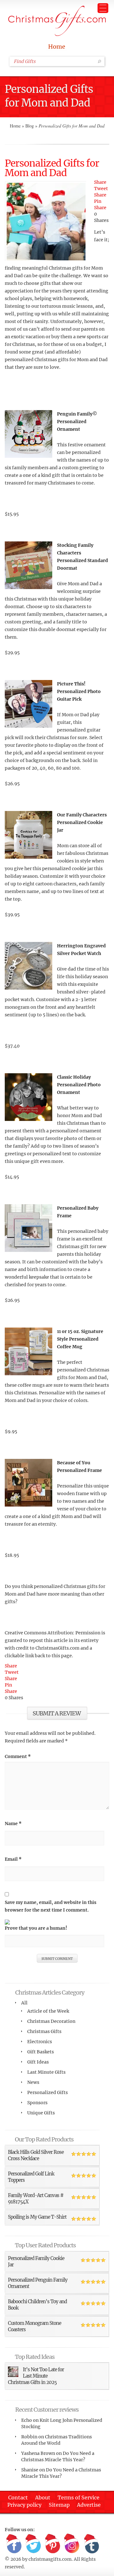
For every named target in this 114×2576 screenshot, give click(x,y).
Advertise (89, 2505)
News (33, 2082)
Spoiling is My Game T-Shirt (37, 2217)
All (24, 2003)
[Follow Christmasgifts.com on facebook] (14, 2544)
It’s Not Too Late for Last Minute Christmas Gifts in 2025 (36, 2376)
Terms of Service (79, 2497)
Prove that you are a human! (36, 1928)
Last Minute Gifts (46, 2072)
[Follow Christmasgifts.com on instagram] (72, 2544)
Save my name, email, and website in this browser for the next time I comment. (51, 1906)
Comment (18, 1756)
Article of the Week (48, 2011)
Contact (18, 2497)
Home (57, 47)
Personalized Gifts (47, 2092)
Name (13, 1824)
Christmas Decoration (51, 2021)
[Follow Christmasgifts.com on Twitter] (33, 2544)
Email (13, 1859)
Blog (30, 126)
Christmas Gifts (44, 2031)
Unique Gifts (41, 2113)
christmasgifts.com (50, 2559)
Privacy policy (24, 2505)
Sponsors (37, 2103)
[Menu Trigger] (103, 8)
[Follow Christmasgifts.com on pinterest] (53, 2544)
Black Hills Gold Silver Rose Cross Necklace (36, 2155)
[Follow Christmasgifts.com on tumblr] (91, 2544)
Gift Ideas (38, 2062)
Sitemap (59, 2505)
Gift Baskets (41, 2052)
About (43, 2497)
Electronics (40, 2042)
